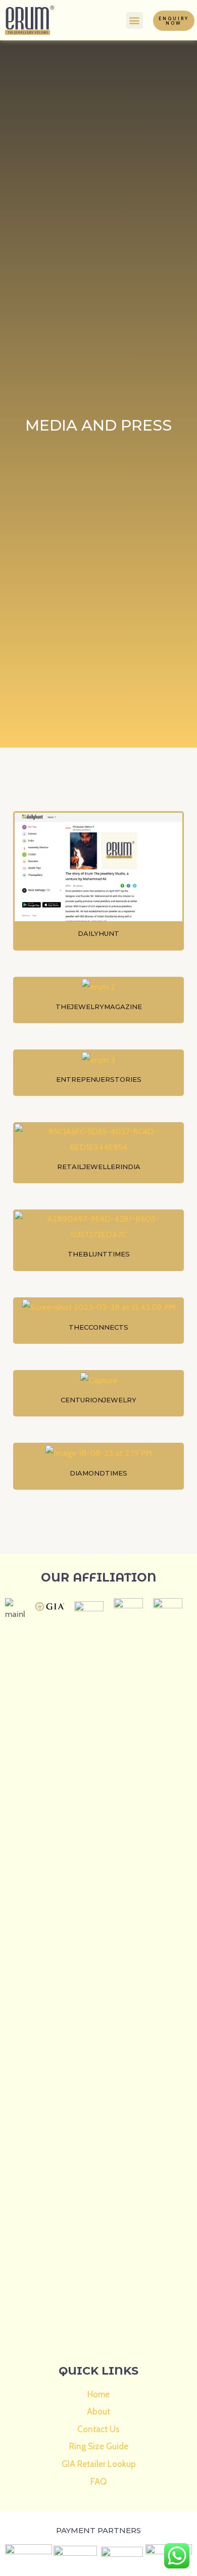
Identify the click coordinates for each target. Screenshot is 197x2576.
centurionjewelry (98, 1400)
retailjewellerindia (99, 1167)
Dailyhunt (98, 933)
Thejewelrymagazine (99, 1007)
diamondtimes (98, 1473)
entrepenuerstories (99, 1079)
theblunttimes (99, 1254)
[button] (135, 20)
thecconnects (98, 1327)
